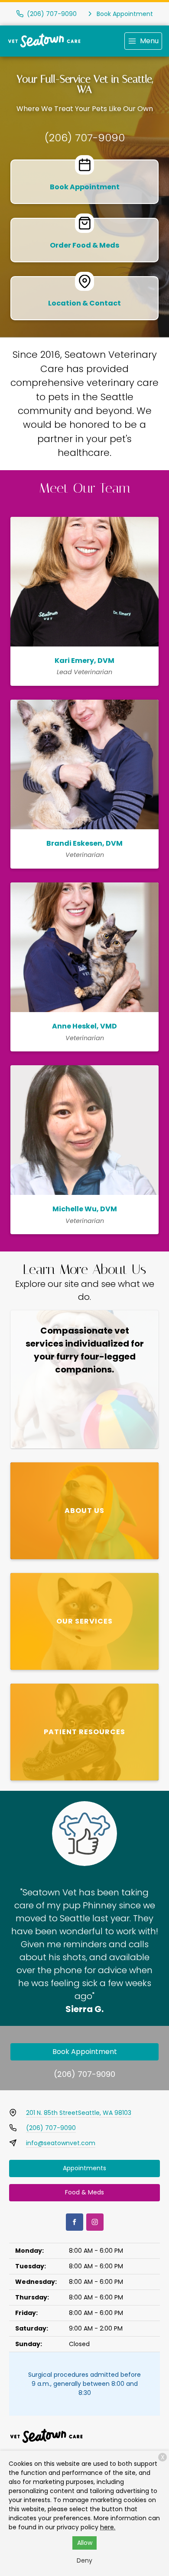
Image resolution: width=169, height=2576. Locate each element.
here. (108, 2527)
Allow (85, 2543)
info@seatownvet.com (61, 2143)
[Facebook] (75, 2222)
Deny (84, 2560)
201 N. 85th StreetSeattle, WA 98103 (79, 2113)
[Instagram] (95, 2222)
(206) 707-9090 (85, 138)
